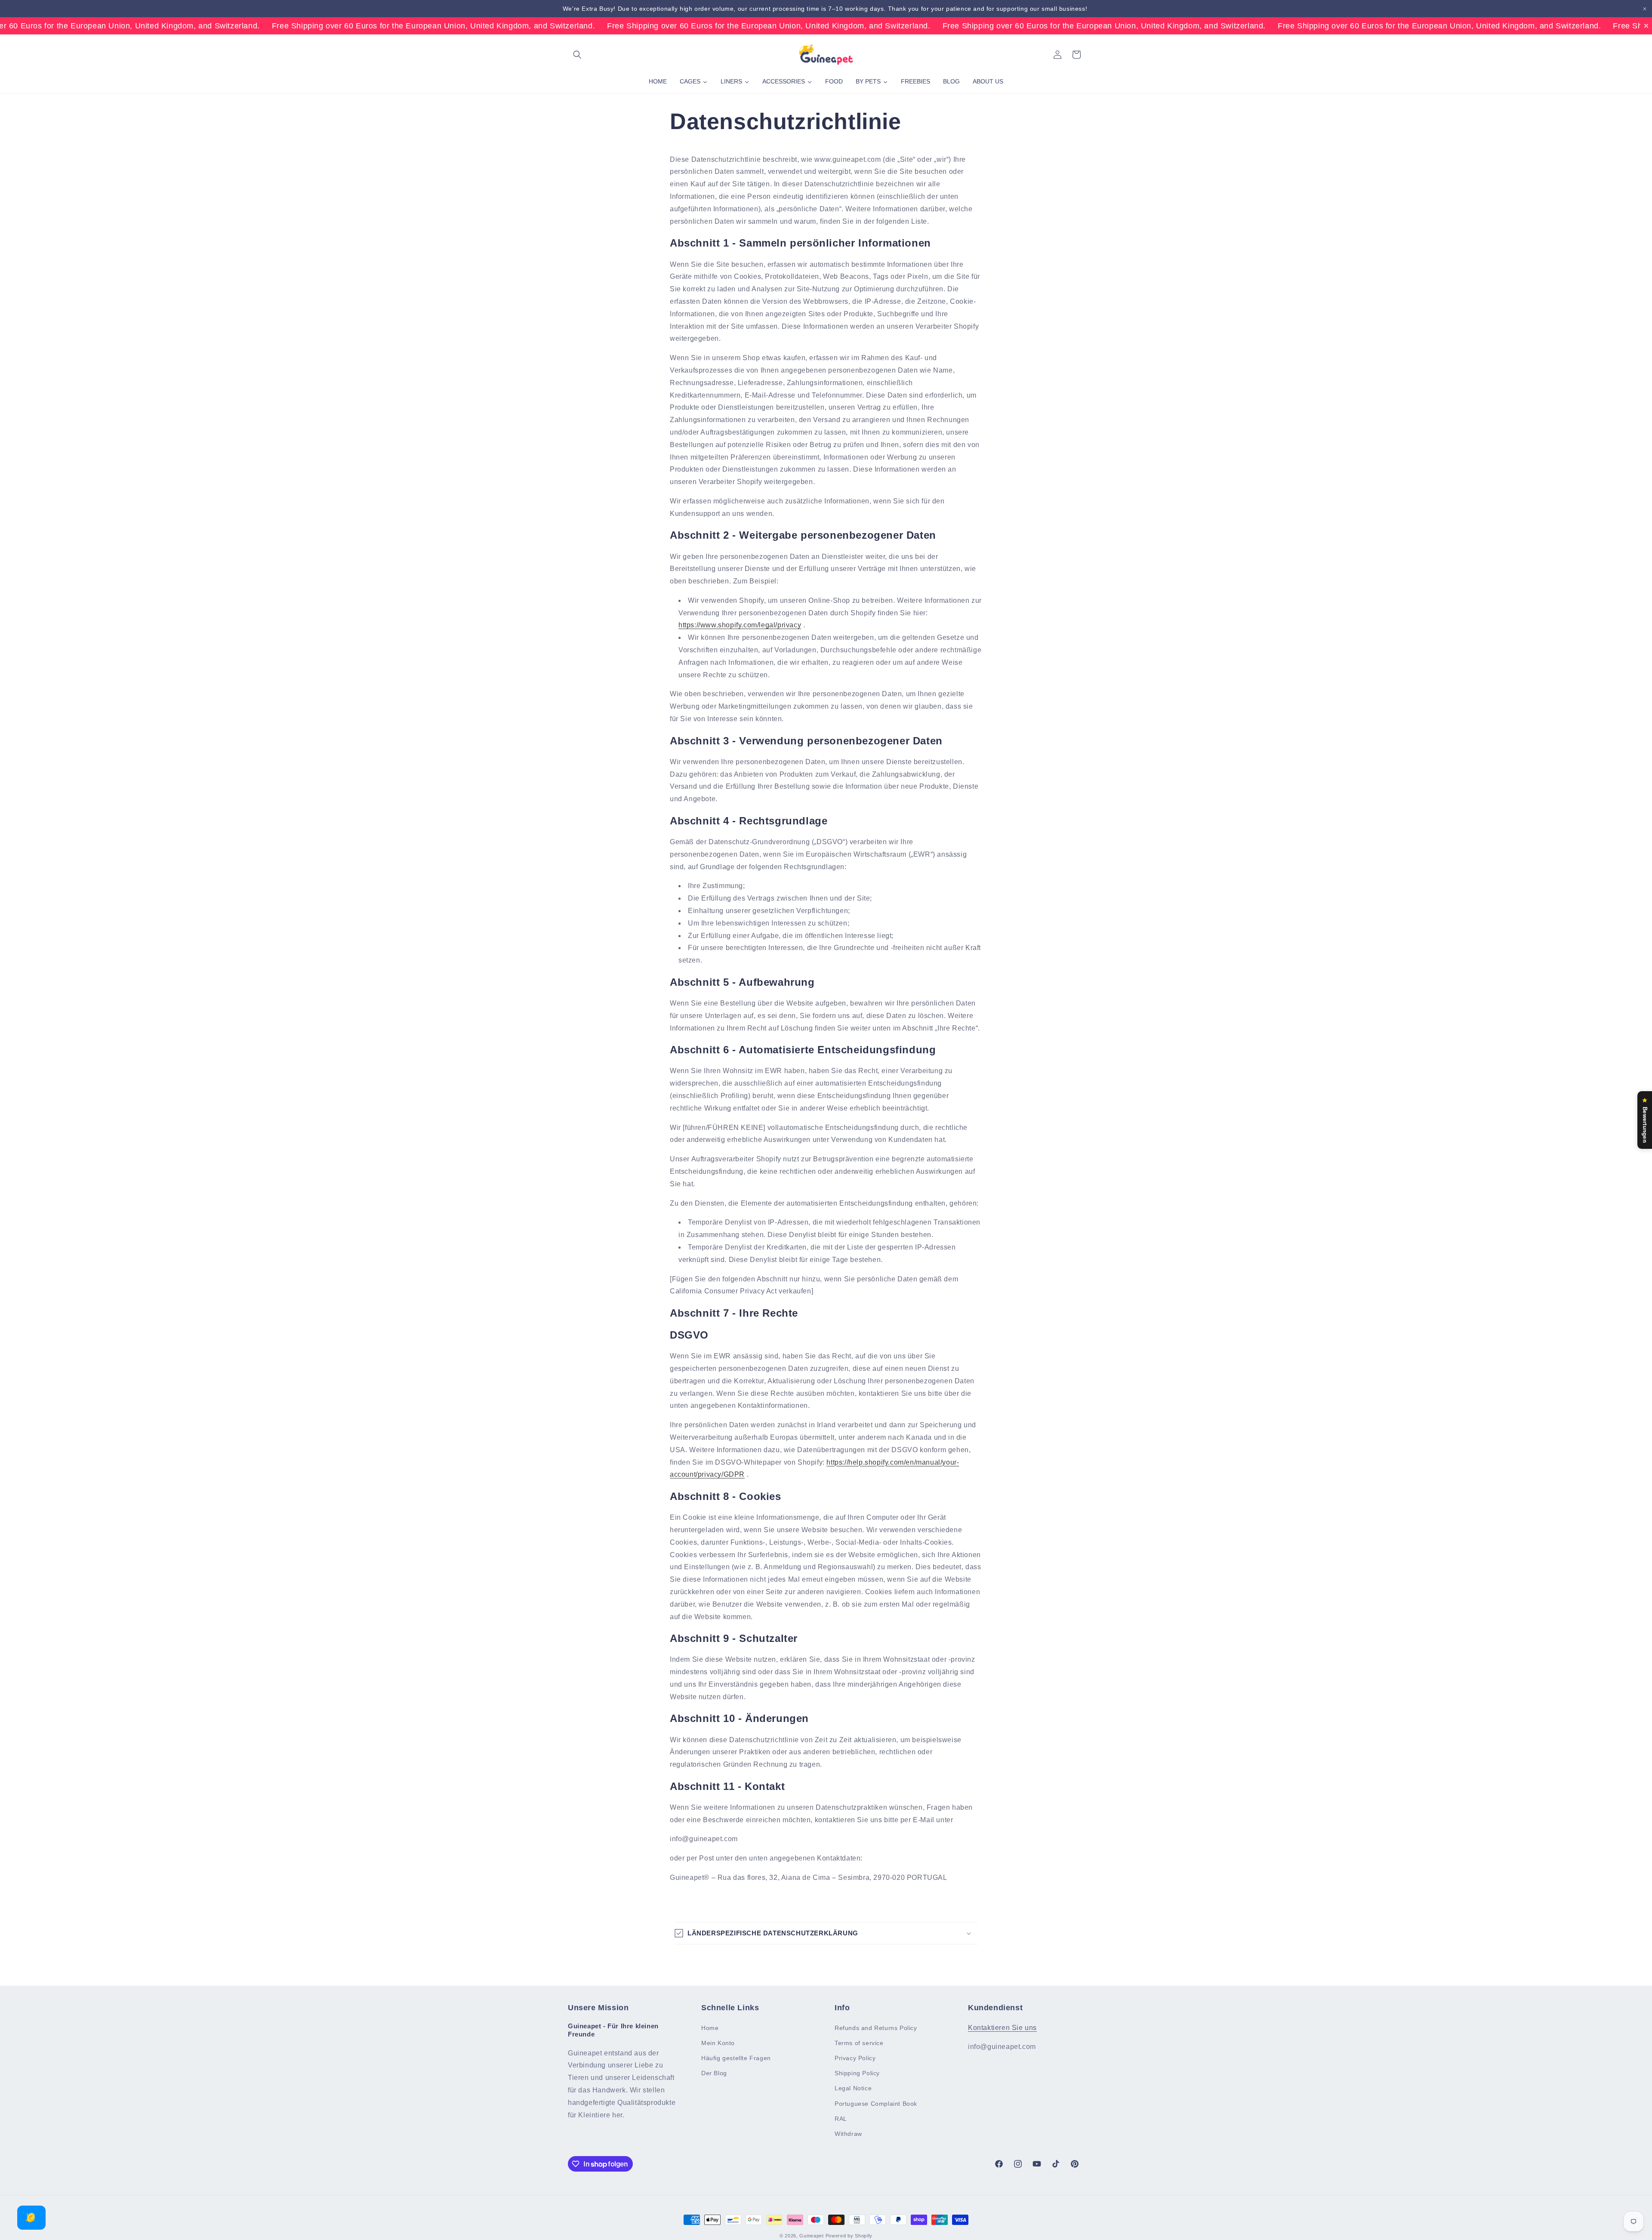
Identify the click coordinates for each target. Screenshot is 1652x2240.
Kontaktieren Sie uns (1002, 2027)
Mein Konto (718, 2043)
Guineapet (811, 2236)
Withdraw (848, 2133)
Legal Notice (853, 2088)
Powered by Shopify (849, 2236)
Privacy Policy (855, 2058)
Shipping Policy (857, 2073)
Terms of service (859, 2043)
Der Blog (714, 2073)
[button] (577, 55)
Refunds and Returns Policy (876, 2027)
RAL (841, 2118)
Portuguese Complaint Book (876, 2103)
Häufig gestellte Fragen (736, 2058)
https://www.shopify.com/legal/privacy (740, 625)
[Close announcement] (1645, 9)
